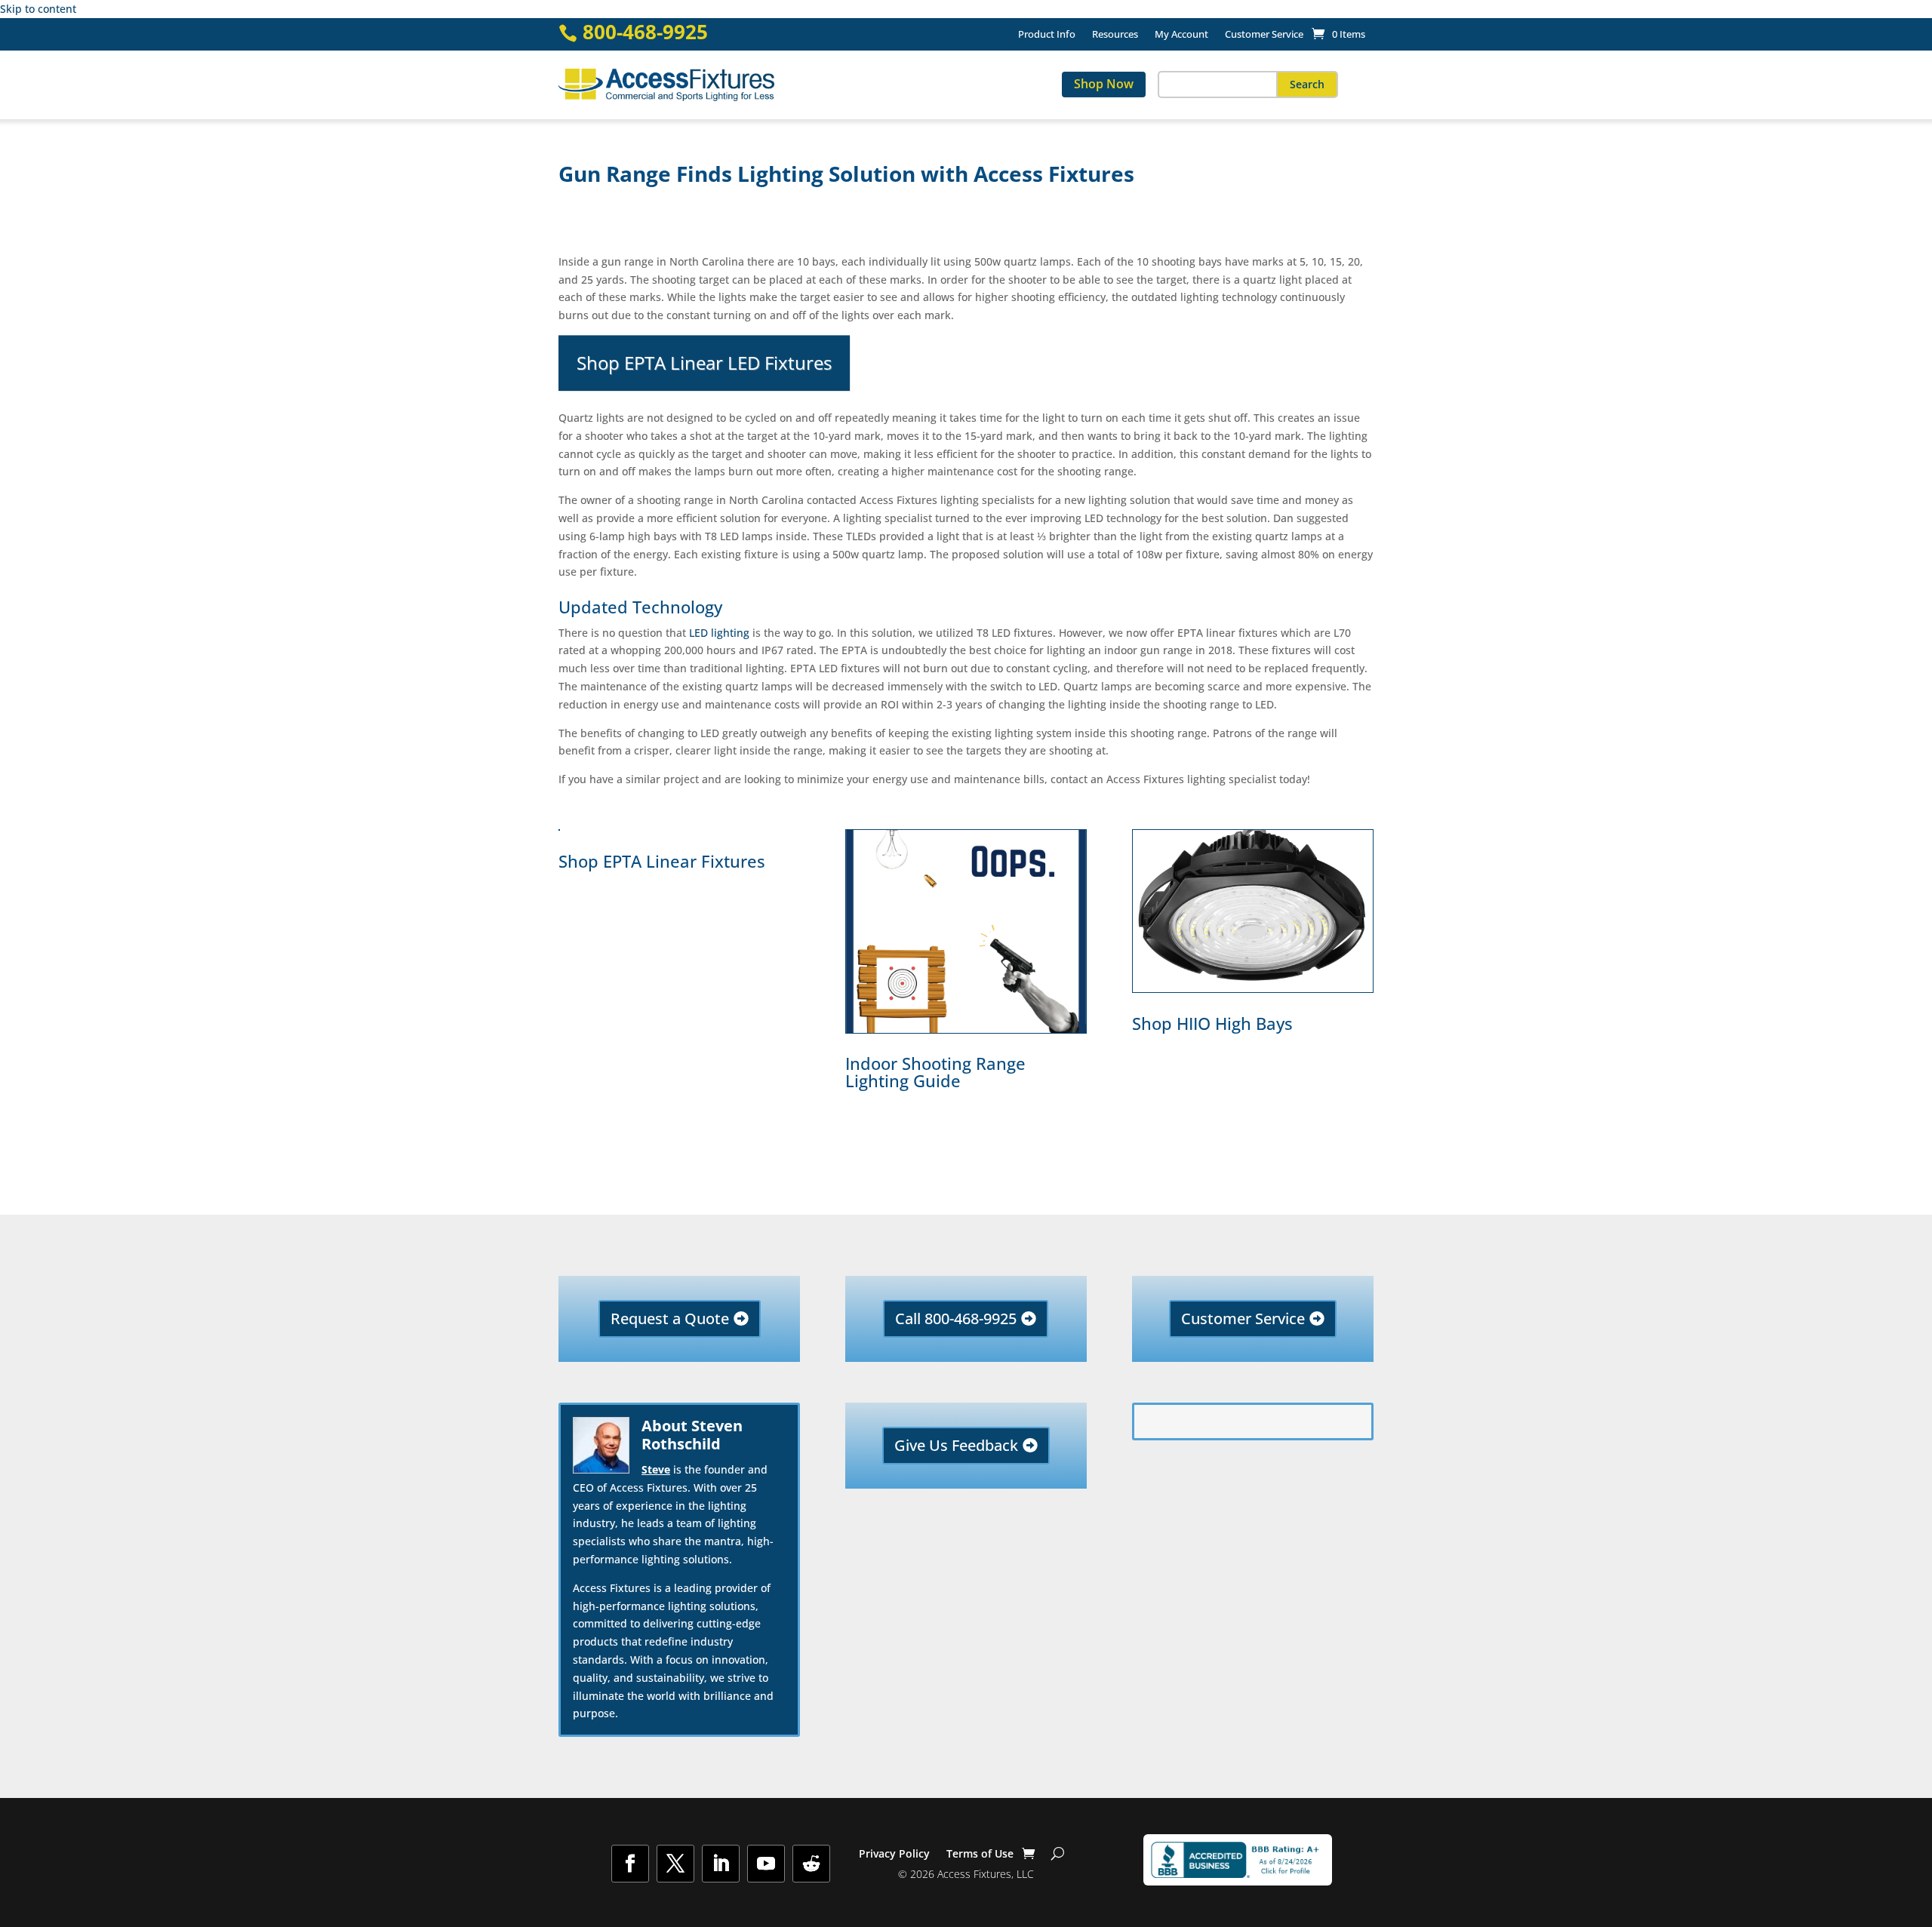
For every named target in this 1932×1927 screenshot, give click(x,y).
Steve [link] (656, 1469)
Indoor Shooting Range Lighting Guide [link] (935, 1072)
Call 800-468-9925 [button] (956, 1318)
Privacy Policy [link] (894, 1855)
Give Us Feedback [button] (956, 1445)
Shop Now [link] (1104, 84)
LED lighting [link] (719, 633)
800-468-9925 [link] (645, 32)
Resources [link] (1115, 35)
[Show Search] (1058, 1854)
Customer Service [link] (1264, 35)
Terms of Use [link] (980, 1855)
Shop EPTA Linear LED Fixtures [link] (704, 363)
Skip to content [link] (38, 9)
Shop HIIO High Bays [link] (1212, 1023)
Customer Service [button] (1243, 1318)
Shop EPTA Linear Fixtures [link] (662, 861)
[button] (1307, 85)
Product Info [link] (1047, 35)
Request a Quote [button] (670, 1318)
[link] (1338, 34)
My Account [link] (1181, 35)
